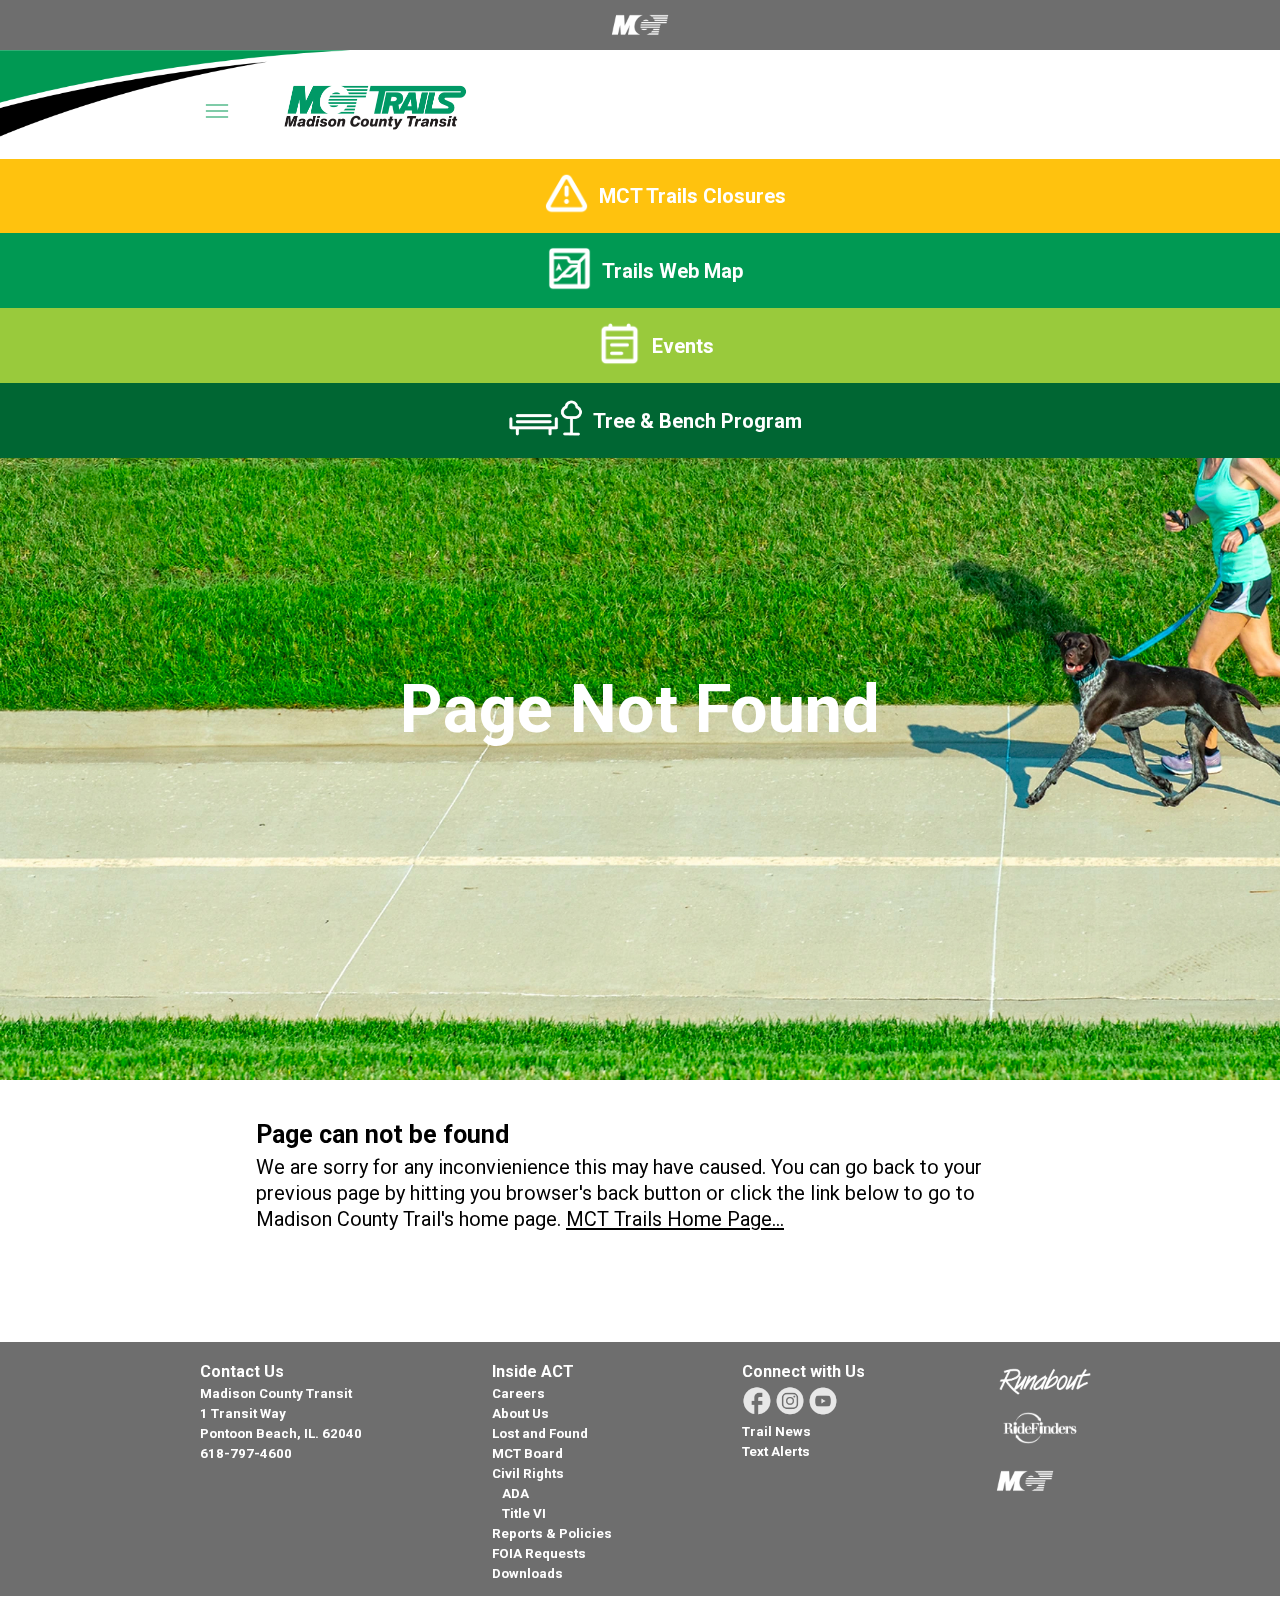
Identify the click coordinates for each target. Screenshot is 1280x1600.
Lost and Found (540, 1433)
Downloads (527, 1573)
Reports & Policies (552, 1533)
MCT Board (527, 1453)
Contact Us (242, 1371)
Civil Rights (528, 1473)
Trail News (776, 1431)
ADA (515, 1493)
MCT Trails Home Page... (675, 1219)
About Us (520, 1413)
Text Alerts (776, 1451)
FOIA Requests (539, 1553)
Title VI (524, 1513)
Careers (518, 1393)
